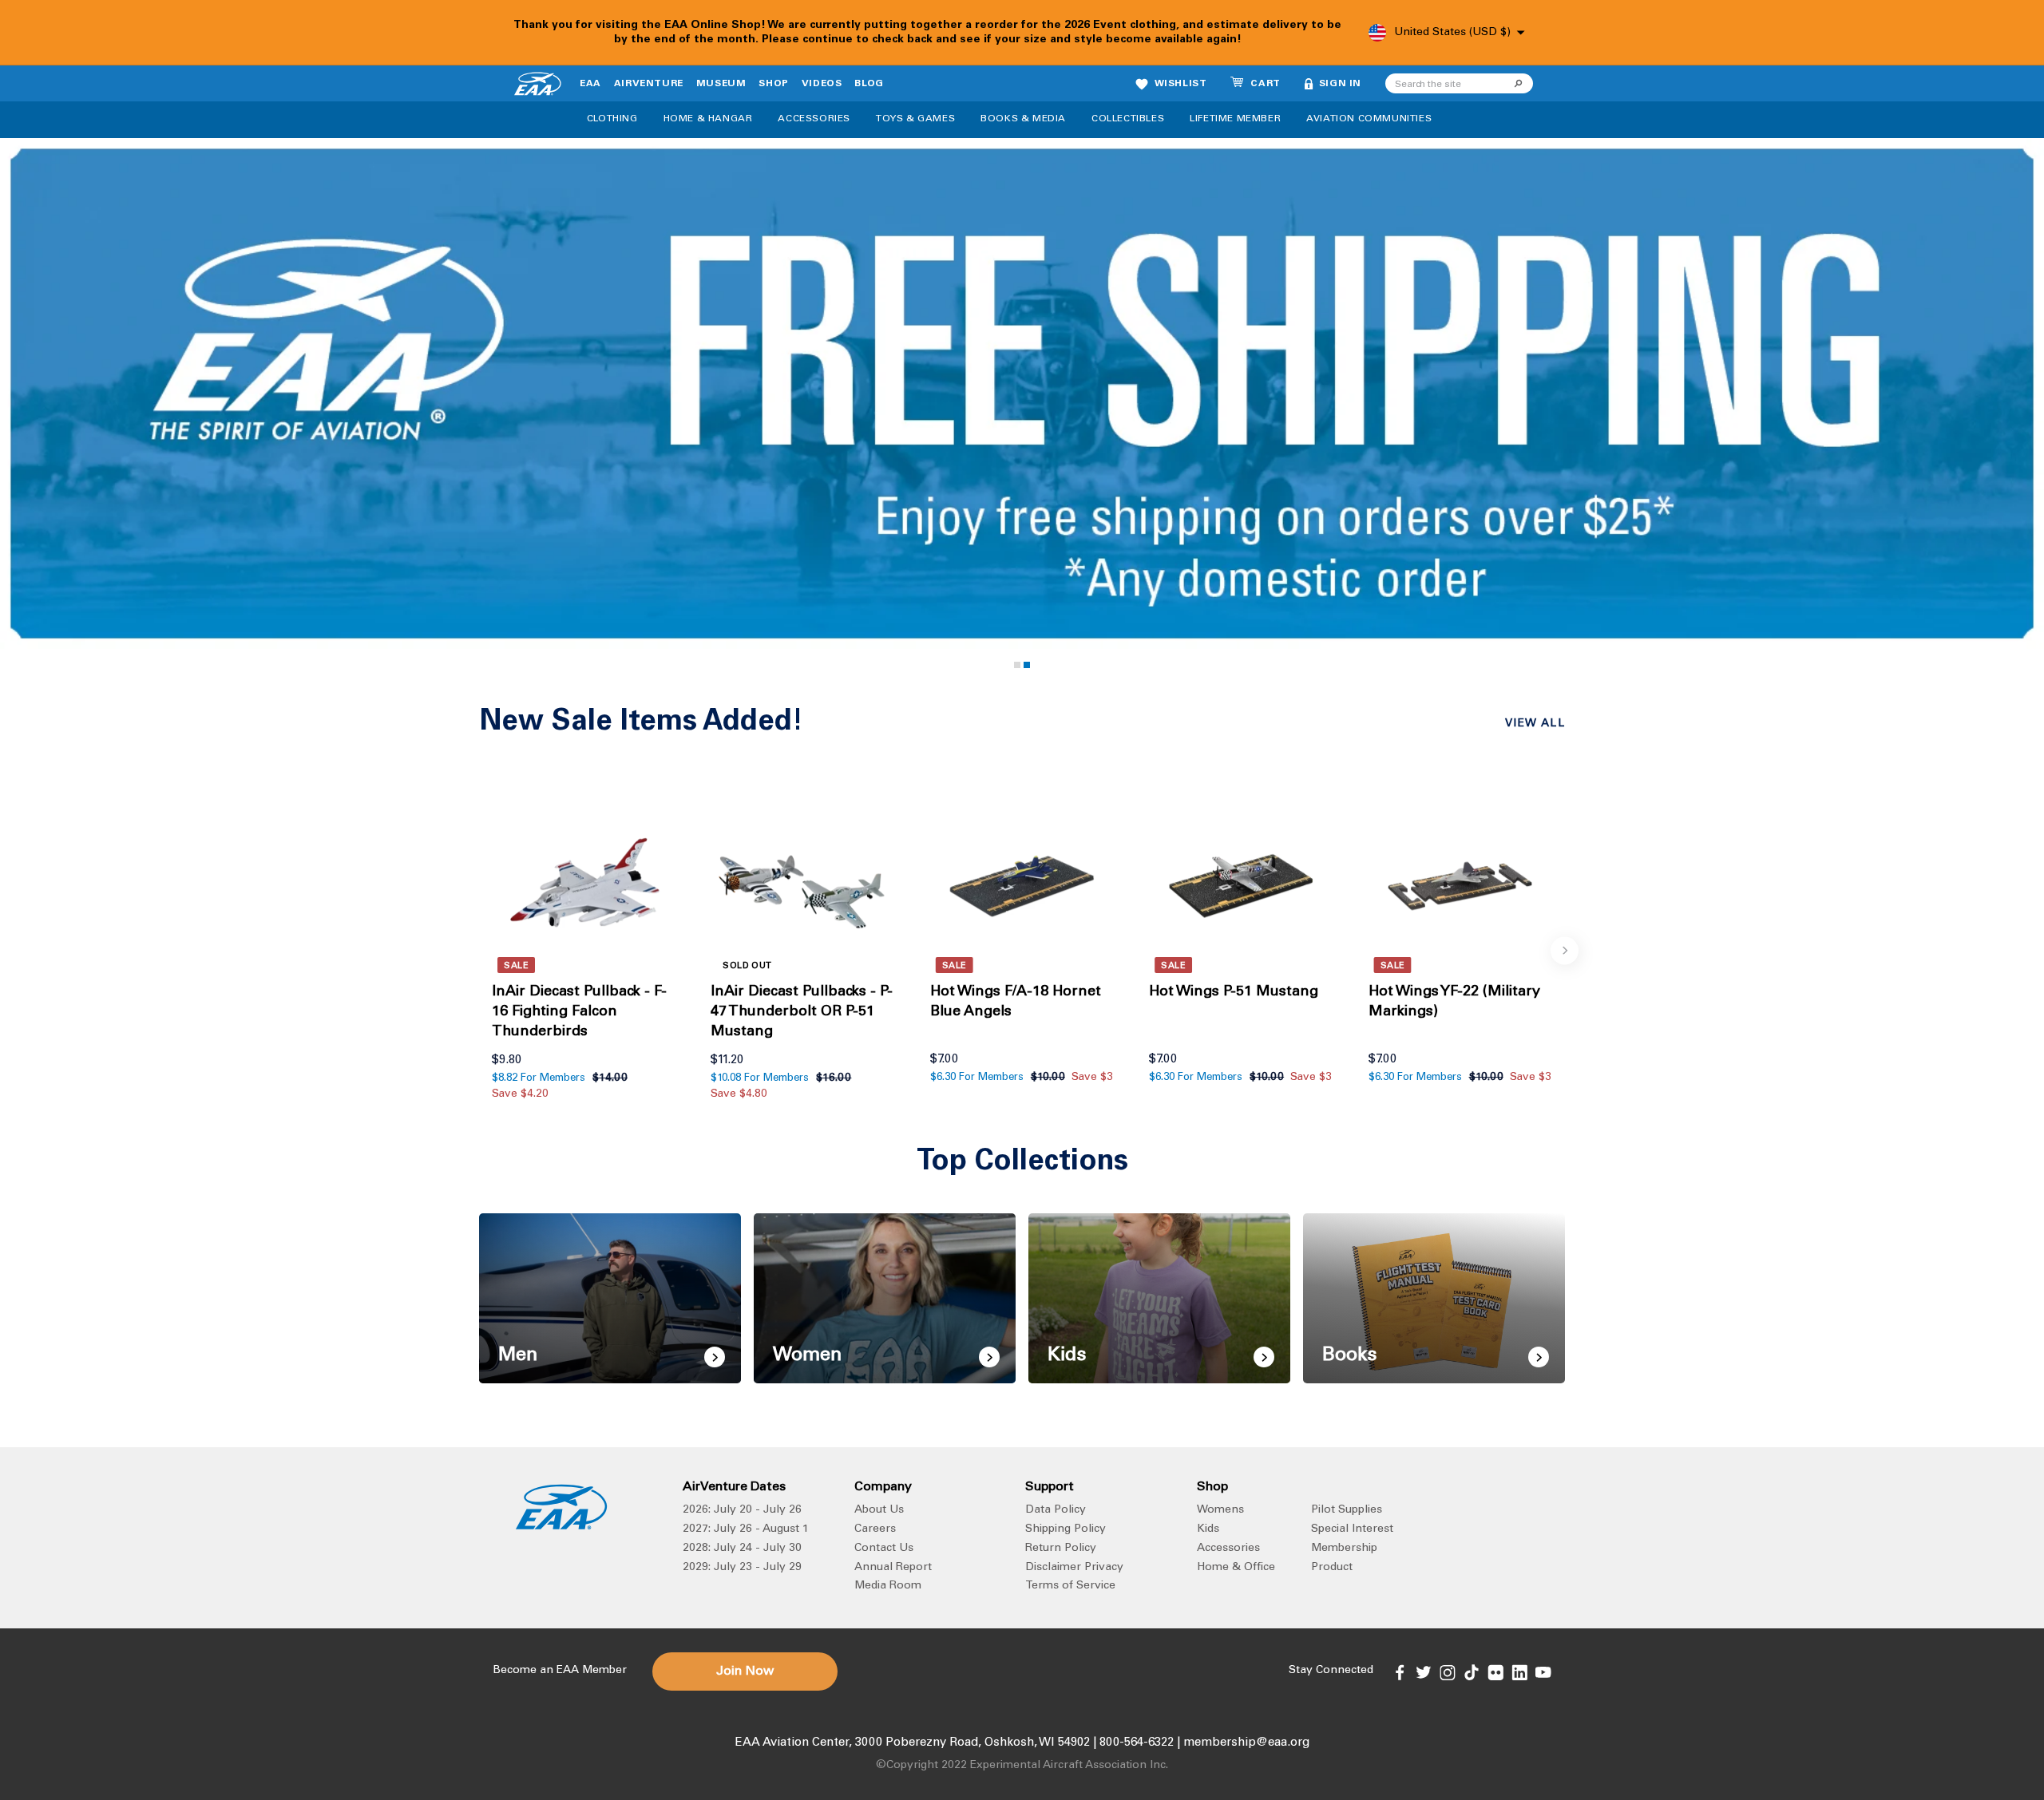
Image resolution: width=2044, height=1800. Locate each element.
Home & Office (1236, 1568)
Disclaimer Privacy (1074, 1568)
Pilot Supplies (1347, 1510)
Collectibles (1128, 119)
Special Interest (1352, 1529)
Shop (773, 84)
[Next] (1565, 950)
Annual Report (893, 1568)
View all (1535, 724)
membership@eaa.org (1246, 1743)
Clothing (612, 119)
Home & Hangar (708, 119)
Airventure (649, 84)
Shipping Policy (1066, 1529)
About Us (879, 1510)
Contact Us (884, 1549)
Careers (875, 1529)
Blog (869, 84)
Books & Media (1023, 119)
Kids (1208, 1529)
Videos (822, 84)
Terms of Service (1070, 1586)
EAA (590, 84)
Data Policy (1056, 1510)
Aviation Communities (1369, 119)
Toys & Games (915, 119)
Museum (721, 84)
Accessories (814, 119)
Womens (1220, 1510)
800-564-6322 (1137, 1743)
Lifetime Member (1235, 119)
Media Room (888, 1586)
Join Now (745, 1671)
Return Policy (1061, 1549)
